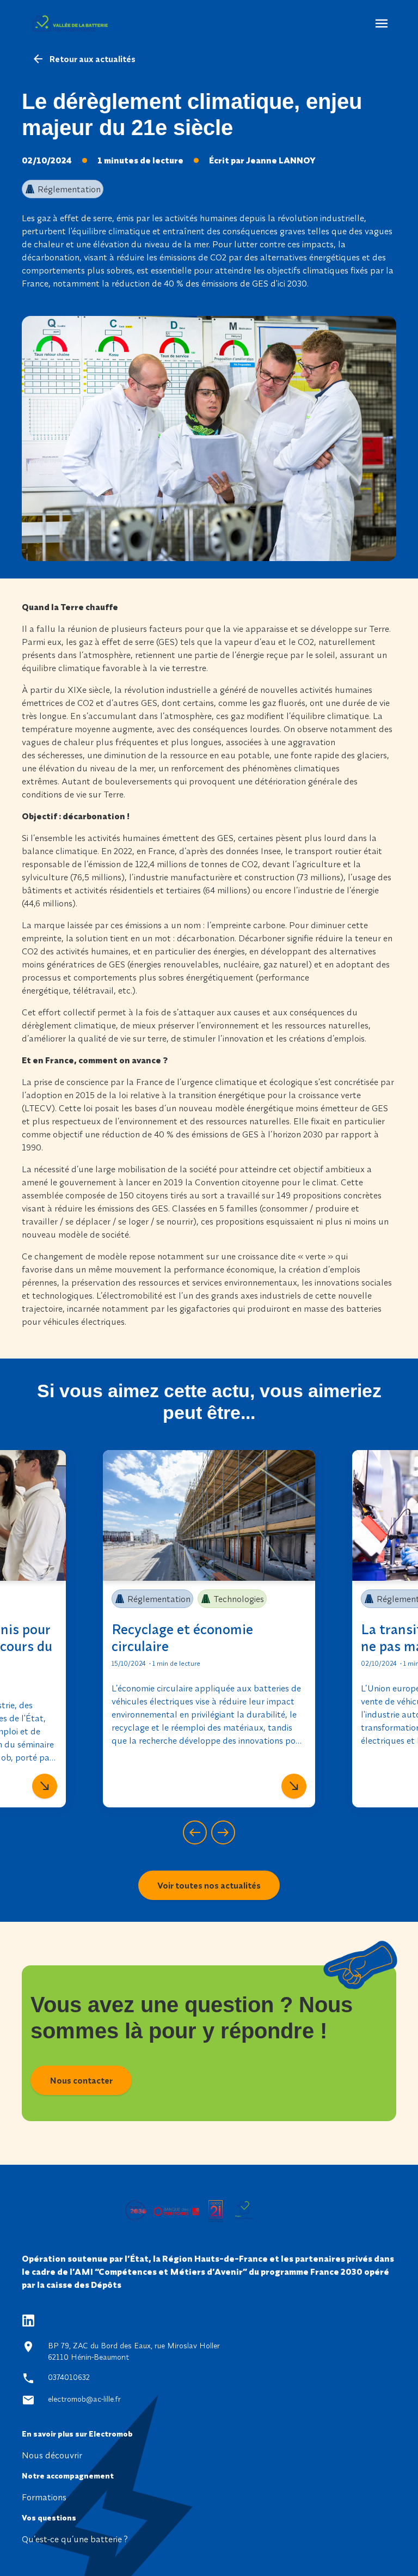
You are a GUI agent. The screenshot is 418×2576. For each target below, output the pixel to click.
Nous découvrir (52, 2455)
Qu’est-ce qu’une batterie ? (75, 2539)
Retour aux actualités (92, 59)
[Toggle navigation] (382, 23)
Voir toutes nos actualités (209, 1885)
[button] (195, 1832)
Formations (44, 2497)
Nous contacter (81, 2080)
